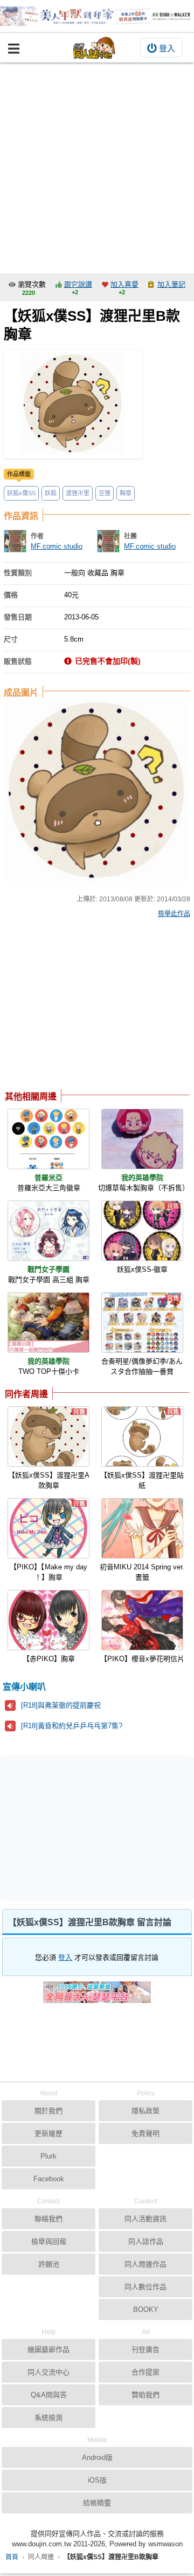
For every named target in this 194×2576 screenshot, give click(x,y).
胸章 (126, 493)
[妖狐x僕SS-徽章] (142, 1231)
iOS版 (97, 2480)
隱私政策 (145, 2111)
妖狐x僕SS (21, 493)
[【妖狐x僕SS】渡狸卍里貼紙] (142, 1437)
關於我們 (48, 2111)
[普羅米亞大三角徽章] (48, 1139)
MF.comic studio (57, 546)
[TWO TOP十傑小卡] (48, 1323)
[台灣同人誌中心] (94, 48)
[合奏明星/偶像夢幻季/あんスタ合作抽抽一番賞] (142, 1323)
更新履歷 (48, 2133)
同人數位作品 (145, 2287)
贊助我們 (145, 2395)
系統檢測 (48, 2417)
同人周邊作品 (145, 2264)
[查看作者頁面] (15, 541)
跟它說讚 (78, 284)
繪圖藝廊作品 (48, 2349)
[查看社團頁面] (108, 541)
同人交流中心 (48, 2372)
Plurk (48, 2156)
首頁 (12, 2557)
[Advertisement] (97, 165)
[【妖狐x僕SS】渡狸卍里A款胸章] (48, 1437)
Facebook (49, 2179)
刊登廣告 (145, 2349)
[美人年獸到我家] (97, 16)
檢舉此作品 (174, 914)
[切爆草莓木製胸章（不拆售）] (142, 1139)
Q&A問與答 (49, 2395)
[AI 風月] (97, 1997)
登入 (167, 48)
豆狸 (105, 493)
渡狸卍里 (78, 493)
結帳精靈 (97, 2503)
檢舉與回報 (49, 2241)
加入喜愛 (124, 284)
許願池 (49, 2264)
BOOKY (146, 2309)
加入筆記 (171, 284)
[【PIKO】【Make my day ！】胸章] (48, 1528)
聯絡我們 (48, 2219)
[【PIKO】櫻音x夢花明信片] (142, 1620)
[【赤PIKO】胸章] (48, 1620)
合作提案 (145, 2372)
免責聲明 (145, 2133)
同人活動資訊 (145, 2219)
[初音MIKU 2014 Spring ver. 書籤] (142, 1528)
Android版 (97, 2457)
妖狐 (51, 493)
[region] (91, 1007)
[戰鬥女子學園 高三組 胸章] (48, 1231)
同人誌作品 (146, 2241)
